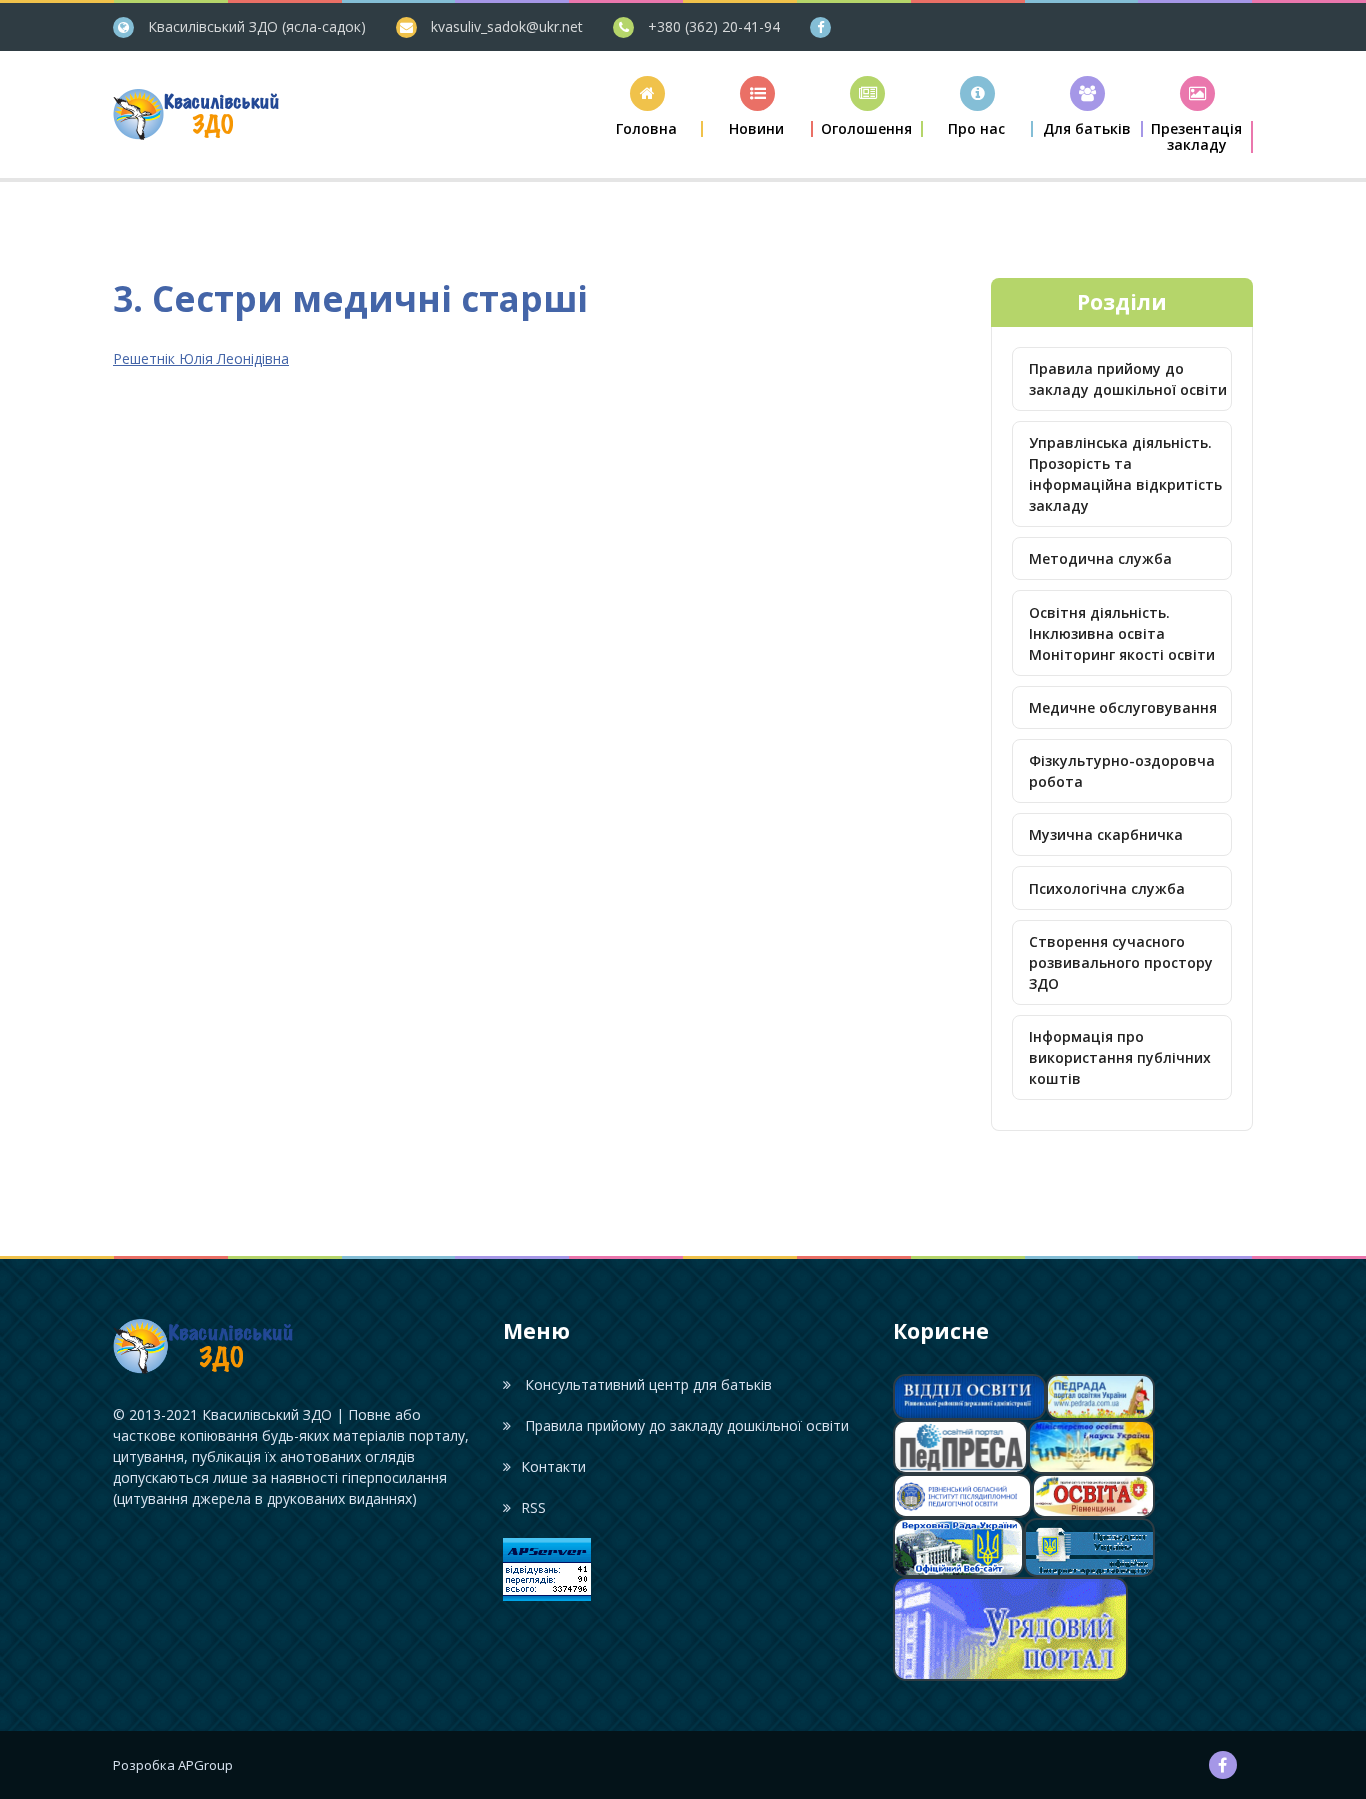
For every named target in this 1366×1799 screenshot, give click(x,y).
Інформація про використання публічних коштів (1120, 1057)
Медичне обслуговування (1123, 707)
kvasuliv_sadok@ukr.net (507, 26)
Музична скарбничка (1106, 834)
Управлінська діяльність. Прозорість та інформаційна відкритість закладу (1125, 474)
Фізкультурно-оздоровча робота (1122, 771)
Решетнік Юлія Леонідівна (201, 358)
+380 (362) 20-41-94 (714, 26)
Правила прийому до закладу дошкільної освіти (1128, 379)
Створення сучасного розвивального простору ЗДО (1121, 962)
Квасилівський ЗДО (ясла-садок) (257, 26)
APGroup (205, 1765)
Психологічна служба (1107, 888)
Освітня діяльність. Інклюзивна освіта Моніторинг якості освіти (1122, 633)
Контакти (553, 1466)
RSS (533, 1507)
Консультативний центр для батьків (646, 1384)
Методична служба (1100, 558)
